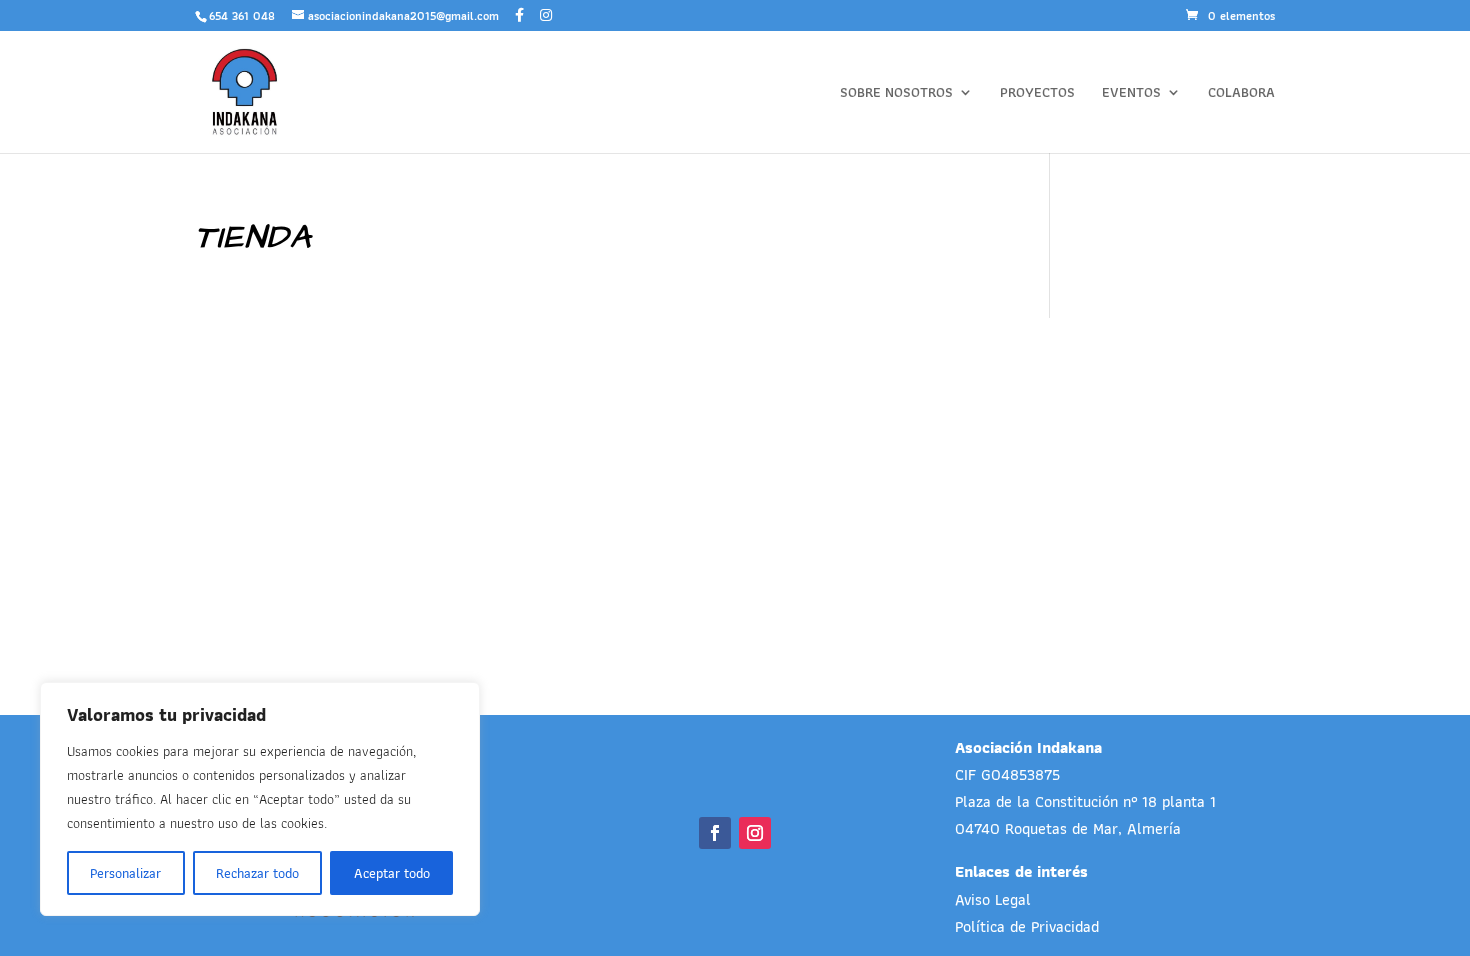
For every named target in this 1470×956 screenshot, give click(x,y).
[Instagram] (546, 15)
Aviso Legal (993, 899)
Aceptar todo (392, 873)
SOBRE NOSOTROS (896, 94)
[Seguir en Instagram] (755, 833)
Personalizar (125, 873)
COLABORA (1241, 94)
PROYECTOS (1037, 94)
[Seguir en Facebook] (715, 833)
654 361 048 (242, 15)
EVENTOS (1131, 94)
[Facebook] (519, 15)
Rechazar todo (257, 873)
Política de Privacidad (1027, 926)
